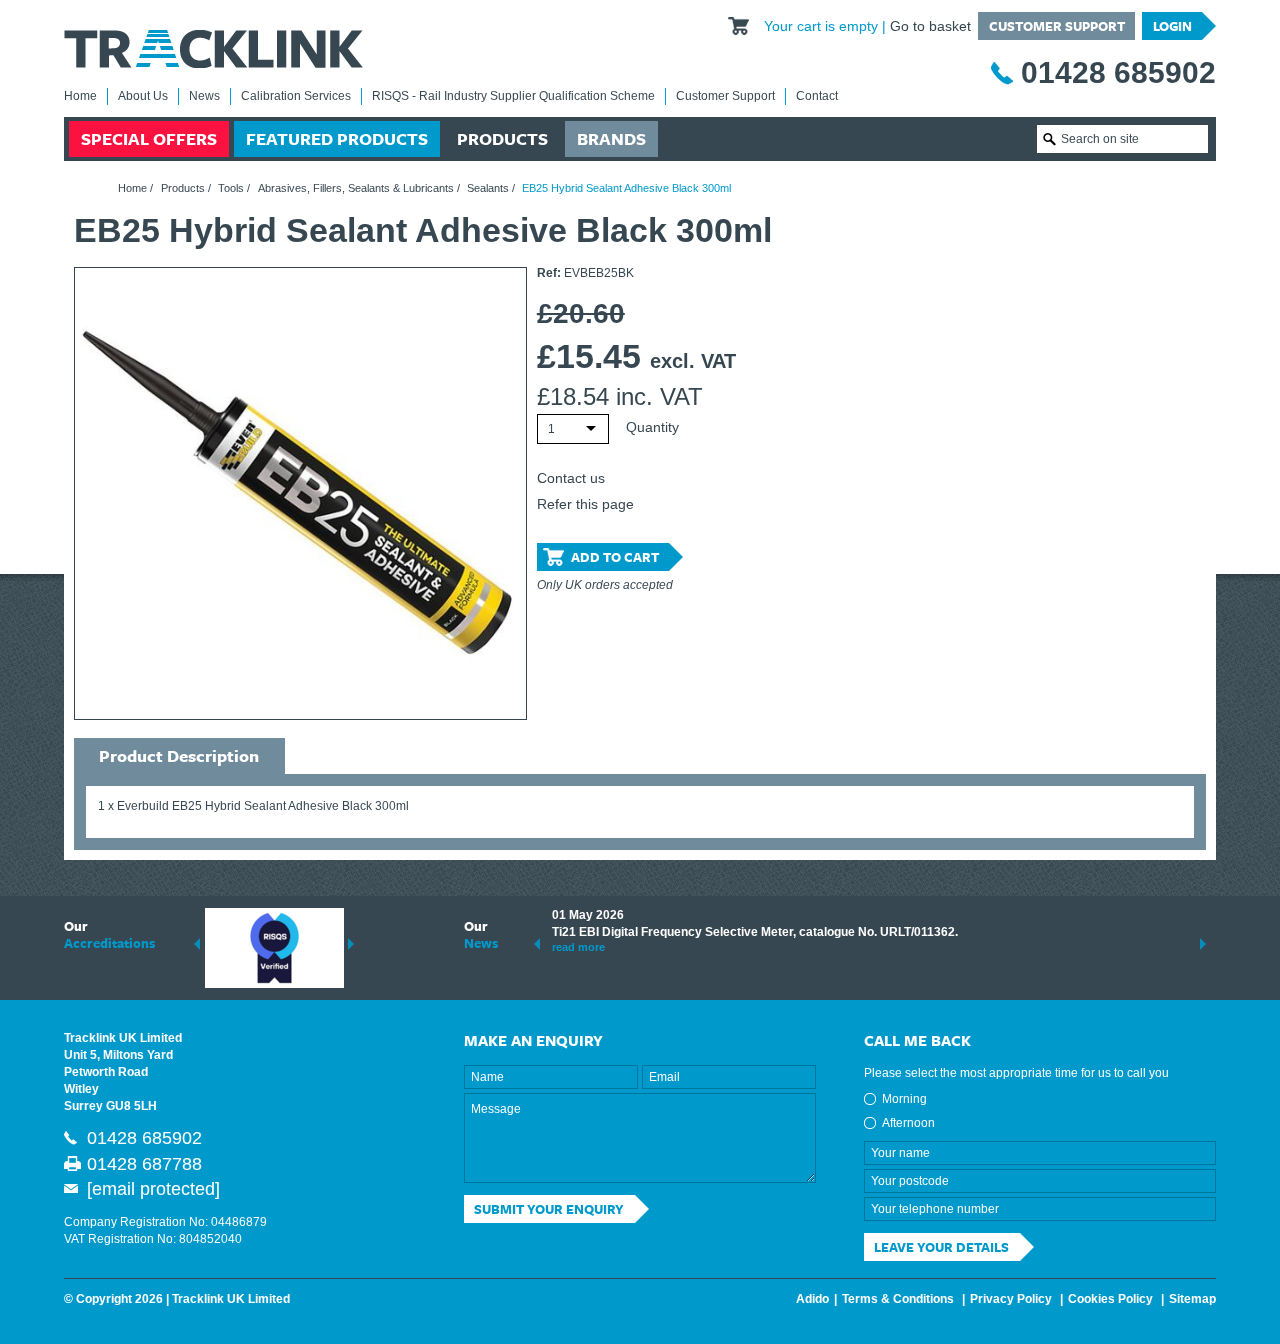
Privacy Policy (1011, 1299)
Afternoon (908, 1123)
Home (80, 96)
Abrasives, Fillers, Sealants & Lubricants (356, 188)
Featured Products (337, 138)
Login (1172, 26)
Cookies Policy (1110, 1299)
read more (578, 947)
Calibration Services (296, 96)
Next (351, 944)
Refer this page (585, 504)
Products (502, 138)
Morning (904, 1099)
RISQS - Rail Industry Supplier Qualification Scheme (513, 96)
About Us (143, 96)
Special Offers (149, 138)
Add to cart (615, 557)
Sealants (488, 188)
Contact (817, 96)
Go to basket (930, 26)
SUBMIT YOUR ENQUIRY (549, 1209)
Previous (197, 944)
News (204, 96)
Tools (231, 188)
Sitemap (1192, 1299)
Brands (611, 138)
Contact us (571, 478)
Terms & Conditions (898, 1299)
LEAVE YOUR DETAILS (941, 1247)
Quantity (652, 427)
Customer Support (1057, 26)
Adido (812, 1299)
